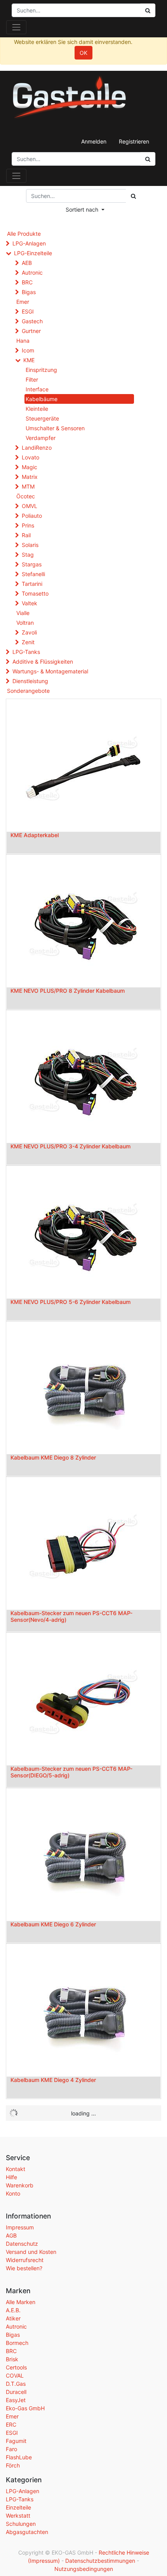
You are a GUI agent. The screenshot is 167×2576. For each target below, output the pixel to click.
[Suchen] (148, 159)
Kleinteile (37, 409)
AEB (27, 263)
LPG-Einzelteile (33, 253)
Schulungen (21, 2524)
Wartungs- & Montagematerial (50, 671)
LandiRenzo (37, 448)
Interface (37, 389)
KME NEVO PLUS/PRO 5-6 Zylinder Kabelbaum (70, 1302)
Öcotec (26, 496)
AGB (11, 2235)
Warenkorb (20, 2185)
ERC (11, 2424)
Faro (11, 2449)
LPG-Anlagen (29, 243)
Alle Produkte (24, 234)
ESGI (28, 311)
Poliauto (32, 516)
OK (83, 53)
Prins (28, 525)
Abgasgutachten (27, 2532)
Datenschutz (22, 2244)
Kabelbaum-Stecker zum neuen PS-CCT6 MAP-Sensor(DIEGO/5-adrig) (71, 1772)
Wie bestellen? (24, 2268)
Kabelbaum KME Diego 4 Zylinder (53, 2080)
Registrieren (134, 141)
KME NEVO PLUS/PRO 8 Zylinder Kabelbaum (68, 991)
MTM (28, 486)
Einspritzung (41, 370)
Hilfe (11, 2177)
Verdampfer (41, 438)
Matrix (30, 477)
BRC (27, 282)
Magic (30, 467)
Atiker (13, 2318)
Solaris (30, 545)
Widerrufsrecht (25, 2260)
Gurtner (31, 331)
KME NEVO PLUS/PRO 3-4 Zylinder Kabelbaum (70, 1146)
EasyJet (16, 2400)
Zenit (28, 642)
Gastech (32, 321)
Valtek (30, 603)
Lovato (30, 457)
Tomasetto (35, 593)
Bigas (29, 292)
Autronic (32, 272)
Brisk (12, 2359)
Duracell (16, 2392)
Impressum (20, 2227)
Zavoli (29, 632)
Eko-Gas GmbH (25, 2408)
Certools (16, 2367)
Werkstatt (18, 2516)
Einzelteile (18, 2507)
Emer (23, 302)
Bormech (17, 2343)
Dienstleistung (30, 681)
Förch (13, 2465)
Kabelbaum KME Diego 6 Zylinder (53, 1924)
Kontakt (16, 2169)
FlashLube (19, 2457)
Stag (28, 555)
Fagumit (16, 2441)
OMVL (30, 506)
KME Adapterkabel (35, 835)
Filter (32, 379)
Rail (26, 535)
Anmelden (94, 141)
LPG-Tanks (26, 652)
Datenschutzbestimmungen (100, 2561)
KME (29, 360)
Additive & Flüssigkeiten (43, 662)
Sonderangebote (28, 691)
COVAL (15, 2375)
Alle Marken (21, 2302)
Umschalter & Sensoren (55, 428)
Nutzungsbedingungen (84, 2569)
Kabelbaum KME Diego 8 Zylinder (53, 1457)
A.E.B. (13, 2310)
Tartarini (32, 584)
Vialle (23, 613)
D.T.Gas (16, 2384)
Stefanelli (33, 574)
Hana (23, 341)
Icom (28, 350)
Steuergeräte (42, 418)
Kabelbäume (42, 399)
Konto (13, 2193)
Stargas (32, 564)
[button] (85, 209)
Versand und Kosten (31, 2252)
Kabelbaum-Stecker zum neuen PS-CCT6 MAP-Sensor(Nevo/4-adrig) (71, 1616)
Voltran (25, 623)
